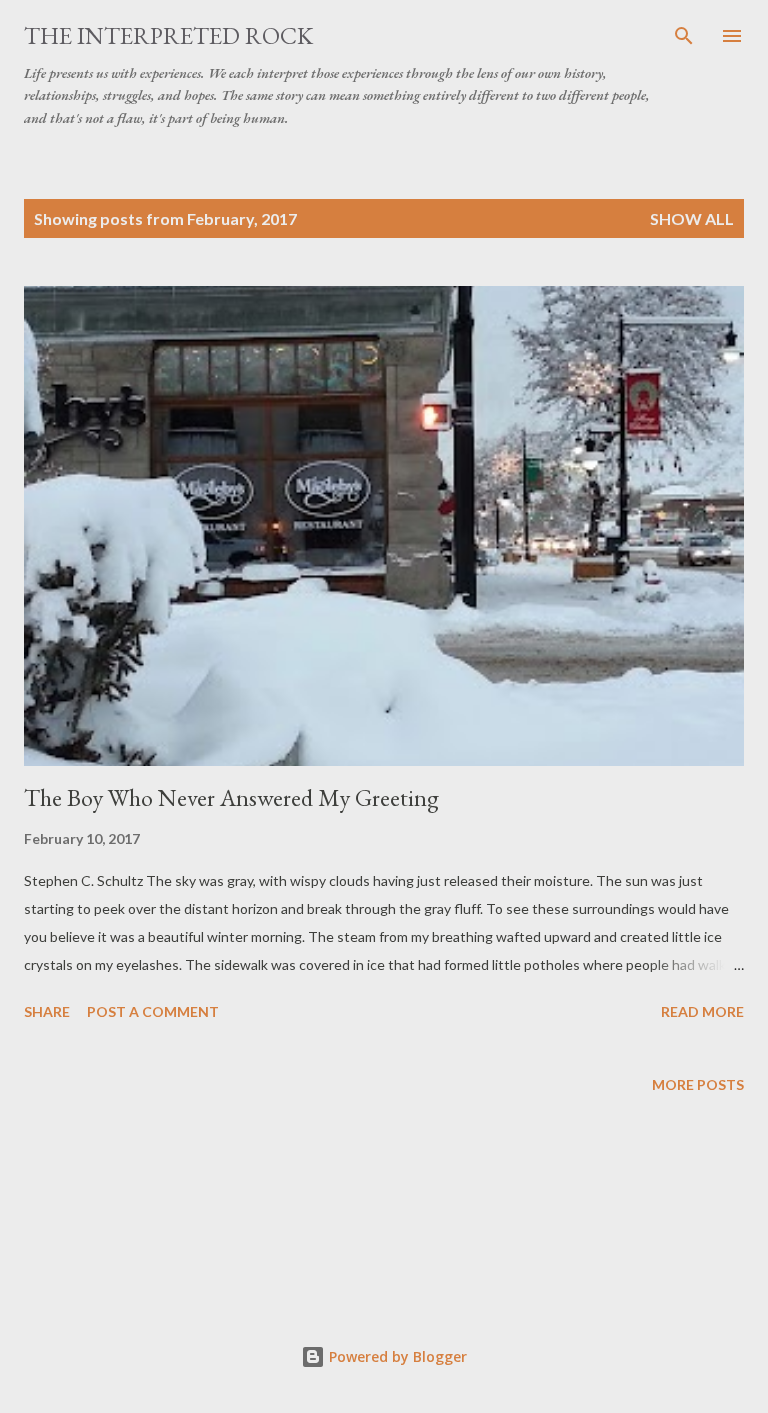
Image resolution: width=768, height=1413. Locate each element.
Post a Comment (153, 1011)
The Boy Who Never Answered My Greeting (231, 797)
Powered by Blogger (396, 1356)
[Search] (684, 36)
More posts (698, 1084)
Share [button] (47, 1011)
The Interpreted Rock (168, 35)
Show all (692, 218)
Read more (702, 1011)
